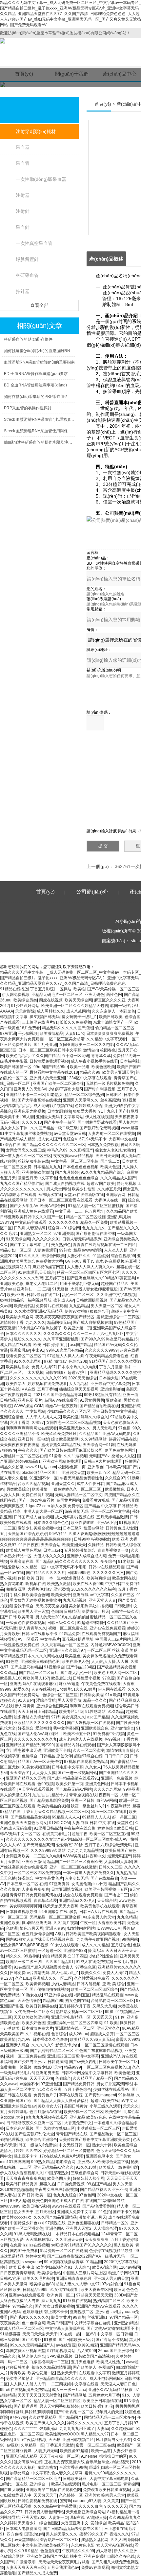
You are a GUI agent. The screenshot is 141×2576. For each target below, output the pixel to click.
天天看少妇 (28, 2523)
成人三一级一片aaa (69, 2390)
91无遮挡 (60, 1289)
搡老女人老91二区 (42, 1284)
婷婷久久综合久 (94, 1417)
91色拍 (105, 2212)
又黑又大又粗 (104, 2006)
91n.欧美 (113, 1695)
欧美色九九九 (18, 1056)
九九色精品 (127, 1917)
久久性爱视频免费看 (92, 1978)
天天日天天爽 (107, 1156)
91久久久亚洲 (50, 2090)
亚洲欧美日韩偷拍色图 (40, 1662)
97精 (48, 1361)
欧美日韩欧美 (111, 1017)
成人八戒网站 (78, 1011)
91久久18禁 (86, 2167)
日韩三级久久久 (61, 1623)
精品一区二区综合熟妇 (84, 1095)
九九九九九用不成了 (77, 2429)
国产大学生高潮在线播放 (39, 1100)
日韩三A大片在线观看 (103, 1461)
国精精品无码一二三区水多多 (110, 2417)
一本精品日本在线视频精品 (75, 2234)
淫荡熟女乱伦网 (95, 2540)
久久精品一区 (33, 1567)
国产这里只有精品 (26, 1667)
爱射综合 (98, 2523)
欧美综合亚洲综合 (41, 2140)
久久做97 (8, 1545)
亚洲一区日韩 (83, 1800)
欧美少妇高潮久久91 (54, 2267)
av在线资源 (66, 2345)
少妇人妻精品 (63, 1984)
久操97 (38, 1423)
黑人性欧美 (124, 2245)
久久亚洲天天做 (69, 2240)
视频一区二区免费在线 (68, 1628)
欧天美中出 (10, 1117)
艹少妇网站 (35, 1411)
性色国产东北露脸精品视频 (99, 2051)
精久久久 (14, 1956)
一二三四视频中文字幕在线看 (73, 2384)
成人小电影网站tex (106, 2379)
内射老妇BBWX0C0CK (111, 1645)
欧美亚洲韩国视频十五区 (106, 1889)
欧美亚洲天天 (74, 1545)
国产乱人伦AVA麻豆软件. (40, 1734)
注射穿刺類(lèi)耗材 (36, 131)
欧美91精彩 (88, 2345)
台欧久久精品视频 (33, 1484)
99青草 (79, 2317)
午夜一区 (88, 1923)
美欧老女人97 (50, 2106)
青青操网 (131, 2484)
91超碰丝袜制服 (91, 1623)
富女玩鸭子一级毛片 (79, 1017)
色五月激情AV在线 (46, 2112)
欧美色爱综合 (126, 2145)
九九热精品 (79, 1306)
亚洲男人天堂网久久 (81, 1100)
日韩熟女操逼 (91, 1695)
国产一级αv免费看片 (37, 1500)
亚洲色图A (54, 2228)
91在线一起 (70, 2334)
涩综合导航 (46, 1700)
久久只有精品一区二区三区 (65, 1645)
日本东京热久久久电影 (77, 1367)
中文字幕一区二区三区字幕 (75, 1161)
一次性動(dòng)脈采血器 (41, 179)
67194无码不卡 (93, 1139)
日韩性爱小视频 (87, 1678)
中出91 (38, 1350)
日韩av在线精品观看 (106, 1567)
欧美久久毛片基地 (38, 2278)
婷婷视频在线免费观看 (47, 1384)
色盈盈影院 (50, 2551)
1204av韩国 (129, 2267)
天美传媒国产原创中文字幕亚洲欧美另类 (95, 2140)
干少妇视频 (28, 1033)
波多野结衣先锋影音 (31, 1717)
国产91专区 (32, 2340)
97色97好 (18, 2417)
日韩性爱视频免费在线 (38, 2501)
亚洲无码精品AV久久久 (54, 2167)
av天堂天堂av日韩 (70, 1134)
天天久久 (131, 2106)
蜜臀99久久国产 (93, 2534)
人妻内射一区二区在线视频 (111, 1134)
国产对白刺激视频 (100, 1089)
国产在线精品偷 (104, 1878)
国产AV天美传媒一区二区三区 (113, 989)
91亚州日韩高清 (48, 1828)
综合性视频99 (123, 1256)
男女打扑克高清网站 (114, 2084)
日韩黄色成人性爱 (121, 1528)
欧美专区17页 (71, 1712)
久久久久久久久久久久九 (35, 1739)
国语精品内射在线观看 (75, 1745)
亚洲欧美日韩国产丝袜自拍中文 (54, 2556)
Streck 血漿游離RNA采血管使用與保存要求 (39, 431)
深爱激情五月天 (95, 1612)
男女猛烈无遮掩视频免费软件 (35, 1600)
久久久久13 (32, 1122)
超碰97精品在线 (123, 1439)
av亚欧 (13, 2445)
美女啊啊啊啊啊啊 (25, 1906)
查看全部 (39, 305)
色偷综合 (63, 2078)
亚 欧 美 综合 (114, 1984)
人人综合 (82, 2267)
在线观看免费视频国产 (101, 1634)
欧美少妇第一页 (70, 1784)
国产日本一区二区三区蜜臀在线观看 (61, 1200)
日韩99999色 (79, 1573)
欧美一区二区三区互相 (109, 1834)
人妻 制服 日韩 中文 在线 (93, 1823)
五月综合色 (121, 1945)
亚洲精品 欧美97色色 (88, 2117)
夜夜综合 (108, 1561)
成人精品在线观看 (16, 1345)
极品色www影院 (88, 1250)
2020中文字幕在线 (120, 2262)
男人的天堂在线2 (15, 1795)
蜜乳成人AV (64, 1300)
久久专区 (33, 2151)
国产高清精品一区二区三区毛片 (33, 2479)
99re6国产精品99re (51, 1067)
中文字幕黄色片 (49, 1878)
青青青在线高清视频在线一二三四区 (104, 1245)
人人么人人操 (116, 1250)
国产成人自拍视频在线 (65, 1184)
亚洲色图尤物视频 (30, 1111)
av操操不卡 (29, 2084)
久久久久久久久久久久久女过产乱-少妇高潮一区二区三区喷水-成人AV (67, 1839)
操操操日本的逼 (113, 2456)
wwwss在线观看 (66, 2206)
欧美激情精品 (51, 1033)
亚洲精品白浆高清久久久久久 (61, 2379)
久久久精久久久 (57, 1334)
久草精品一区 (32, 2445)
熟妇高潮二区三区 (109, 2301)
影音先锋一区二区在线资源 (64, 2251)
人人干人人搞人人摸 (43, 1417)
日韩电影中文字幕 (68, 1767)
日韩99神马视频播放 (92, 1539)
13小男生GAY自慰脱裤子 (40, 1328)
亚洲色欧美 (10, 1923)
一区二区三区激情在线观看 (105, 2045)
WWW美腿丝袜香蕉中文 (84, 1856)
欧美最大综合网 (20, 1317)
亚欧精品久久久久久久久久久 (39, 1723)
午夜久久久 (28, 1450)
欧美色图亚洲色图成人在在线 (58, 2201)
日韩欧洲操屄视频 (92, 1300)
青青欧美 (18, 2373)
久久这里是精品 (43, 2417)
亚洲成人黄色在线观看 (33, 1211)
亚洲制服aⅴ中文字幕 (91, 1595)
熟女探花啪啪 (12, 1584)
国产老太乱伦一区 (76, 1673)
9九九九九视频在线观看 (47, 2117)
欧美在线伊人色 (75, 1662)
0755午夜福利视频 (30, 2440)
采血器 (23, 147)
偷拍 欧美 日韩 (30, 1578)
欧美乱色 (73, 1656)
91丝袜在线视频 (77, 2301)
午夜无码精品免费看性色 (107, 1356)
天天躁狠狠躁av (40, 2240)
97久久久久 (29, 1256)
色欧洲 (12, 1928)
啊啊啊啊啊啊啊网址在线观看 (31, 1428)
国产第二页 (110, 1161)
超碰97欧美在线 (105, 2101)
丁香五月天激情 (60, 2445)
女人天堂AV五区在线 (115, 2545)
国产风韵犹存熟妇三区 (55, 2128)
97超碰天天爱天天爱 (94, 2295)
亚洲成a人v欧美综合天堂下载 (103, 2162)
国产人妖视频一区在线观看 (91, 1723)
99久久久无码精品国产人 (32, 2345)
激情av (60, 1361)
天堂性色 (125, 1823)
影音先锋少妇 (67, 2045)
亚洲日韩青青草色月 (74, 2278)
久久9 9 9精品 (26, 2551)
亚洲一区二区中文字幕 (110, 1511)
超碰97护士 (78, 1373)
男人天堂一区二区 (107, 1306)
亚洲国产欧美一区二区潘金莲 (58, 1083)
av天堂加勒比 (26, 2540)
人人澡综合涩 (105, 2228)
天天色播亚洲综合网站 (86, 2512)
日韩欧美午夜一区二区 (118, 2062)
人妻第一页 (58, 2517)
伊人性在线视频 (99, 1117)
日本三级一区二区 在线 (27, 1884)
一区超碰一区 (50, 1951)
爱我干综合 (24, 1606)
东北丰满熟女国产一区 (113, 1022)
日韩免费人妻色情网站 (44, 2512)
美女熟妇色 (61, 1245)
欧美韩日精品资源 (22, 2184)
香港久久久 (119, 2534)
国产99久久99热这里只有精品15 (109, 1339)
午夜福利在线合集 (80, 1828)
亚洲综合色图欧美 (52, 1706)
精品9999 (72, 2067)
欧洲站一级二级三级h (25, 1962)
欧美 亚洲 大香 (125, 1539)
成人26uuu (79, 2034)
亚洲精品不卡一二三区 (26, 1095)
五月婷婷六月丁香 (75, 2006)
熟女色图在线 (77, 2001)
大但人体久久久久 (49, 1556)
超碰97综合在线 (88, 1756)
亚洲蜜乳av (20, 1350)
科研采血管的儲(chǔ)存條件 (28, 339)
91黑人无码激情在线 (32, 2234)
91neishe (89, 2456)
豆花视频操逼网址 (78, 1639)
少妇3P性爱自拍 (103, 1956)
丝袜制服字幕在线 (33, 1161)
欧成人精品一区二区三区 (22, 2329)
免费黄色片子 (45, 2095)
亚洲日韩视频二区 (78, 2440)
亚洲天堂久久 (63, 1484)
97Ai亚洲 (8, 1033)
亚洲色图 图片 (30, 1400)
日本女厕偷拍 (59, 1111)
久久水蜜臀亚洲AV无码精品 (39, 1311)
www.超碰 (130, 1128)
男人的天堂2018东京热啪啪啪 (62, 1617)
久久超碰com (123, 2429)
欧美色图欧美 (103, 1067)
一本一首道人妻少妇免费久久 (89, 1873)
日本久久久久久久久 (24, 1334)
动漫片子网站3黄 (123, 2273)
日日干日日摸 (116, 1756)
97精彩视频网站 (61, 2351)
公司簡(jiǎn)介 (92, 892)
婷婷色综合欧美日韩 (115, 1828)
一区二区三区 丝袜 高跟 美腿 (112, 1650)
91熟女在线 (32, 1995)
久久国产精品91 (60, 1962)
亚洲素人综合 (18, 2045)
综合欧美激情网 (65, 1439)
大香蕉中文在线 (122, 1139)
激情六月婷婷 (12, 2151)
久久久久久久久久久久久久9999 (38, 1378)
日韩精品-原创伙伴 (56, 1756)
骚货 (73, 1912)
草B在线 (77, 2517)
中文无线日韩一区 (74, 2145)
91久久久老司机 (28, 1361)
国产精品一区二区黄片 (39, 1673)
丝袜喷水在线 (50, 1195)
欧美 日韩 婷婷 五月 (51, 1345)
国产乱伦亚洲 (45, 1045)
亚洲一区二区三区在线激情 (73, 1867)
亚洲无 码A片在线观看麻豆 (33, 1684)
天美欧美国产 (12, 2034)
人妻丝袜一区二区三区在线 (24, 1456)
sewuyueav (10, 2206)
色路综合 (30, 1756)
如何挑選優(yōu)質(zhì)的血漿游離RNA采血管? (39, 351)
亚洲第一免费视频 (117, 1778)
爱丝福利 (43, 1728)
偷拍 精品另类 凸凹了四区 (65, 1956)
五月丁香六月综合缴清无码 (109, 1845)
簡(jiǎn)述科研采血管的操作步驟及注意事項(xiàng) (39, 442)
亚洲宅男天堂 (48, 2073)
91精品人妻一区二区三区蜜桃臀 (96, 1206)
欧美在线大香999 (88, 1584)
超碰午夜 (80, 1834)
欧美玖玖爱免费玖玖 (59, 1434)
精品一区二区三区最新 (86, 1217)
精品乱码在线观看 (108, 1995)
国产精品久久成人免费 (37, 2573)
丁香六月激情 (111, 1367)
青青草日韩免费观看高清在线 (35, 1895)
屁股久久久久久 (28, 1339)
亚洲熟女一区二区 (36, 1234)
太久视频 (35, 1373)
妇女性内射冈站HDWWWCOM (94, 1928)
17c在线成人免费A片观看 (62, 2156)
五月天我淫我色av (63, 2567)
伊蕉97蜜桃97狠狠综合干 (87, 1311)
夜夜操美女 (10, 2323)
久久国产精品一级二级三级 (54, 1128)
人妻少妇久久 (79, 1256)
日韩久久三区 (111, 1867)
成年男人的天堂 (109, 2412)
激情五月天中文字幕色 (37, 1178)
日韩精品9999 (35, 2290)
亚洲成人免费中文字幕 (77, 2212)
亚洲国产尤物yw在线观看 (98, 2306)
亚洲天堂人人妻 (102, 1600)
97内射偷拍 (112, 2284)
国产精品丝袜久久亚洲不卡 (104, 2190)
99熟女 (65, 1250)
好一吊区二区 (124, 1817)
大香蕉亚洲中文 (75, 2523)
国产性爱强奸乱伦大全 (34, 2134)
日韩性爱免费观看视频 (49, 1061)
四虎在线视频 (51, 1000)
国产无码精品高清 (38, 1845)
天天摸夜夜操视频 (51, 1606)
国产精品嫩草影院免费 (49, 1800)
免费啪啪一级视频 (16, 2067)
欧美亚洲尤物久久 (75, 1428)
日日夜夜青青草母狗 (18, 2273)
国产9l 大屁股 (12, 2490)
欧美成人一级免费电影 (118, 2167)
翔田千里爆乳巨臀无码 (79, 1284)
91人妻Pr (26, 1700)
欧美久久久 (91, 1973)
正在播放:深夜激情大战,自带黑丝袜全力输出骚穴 (87, 2462)
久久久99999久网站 (48, 1851)
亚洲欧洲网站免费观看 (62, 1461)
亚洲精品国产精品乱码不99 (30, 1745)
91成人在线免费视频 (94, 1962)
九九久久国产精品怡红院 (22, 1184)
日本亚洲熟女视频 (67, 1889)
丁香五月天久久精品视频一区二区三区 (56, 1812)
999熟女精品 (42, 2162)
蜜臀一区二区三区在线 (95, 2445)
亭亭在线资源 (71, 2095)
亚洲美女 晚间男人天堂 (105, 2495)
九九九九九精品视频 (85, 1851)
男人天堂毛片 (104, 1428)
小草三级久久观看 (105, 2106)
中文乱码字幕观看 (31, 1222)
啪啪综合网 (66, 2162)
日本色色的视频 (20, 2128)
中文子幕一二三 (69, 1211)
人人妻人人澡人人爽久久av (91, 1267)
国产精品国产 (70, 2417)
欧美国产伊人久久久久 (45, 2423)
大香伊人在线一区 (110, 1200)
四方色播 (14, 2534)
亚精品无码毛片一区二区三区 (57, 995)
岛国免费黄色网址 (120, 1450)
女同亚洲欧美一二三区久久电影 (87, 1045)
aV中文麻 (129, 2101)
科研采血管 (27, 275)
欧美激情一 (42, 1489)
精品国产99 (53, 2001)
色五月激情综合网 (37, 1934)
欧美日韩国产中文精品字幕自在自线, (80, 2323)
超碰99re (8, 1450)
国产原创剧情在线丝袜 (95, 1234)
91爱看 (55, 1456)
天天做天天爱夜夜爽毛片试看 (64, 2562)
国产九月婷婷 (67, 1172)
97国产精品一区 (124, 2317)
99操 (109, 2012)
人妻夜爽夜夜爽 (35, 1889)
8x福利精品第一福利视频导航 (26, 1300)
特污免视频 (127, 1184)
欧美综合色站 (49, 2273)
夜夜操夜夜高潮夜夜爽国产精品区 (65, 1317)
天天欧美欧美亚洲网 (31, 2017)
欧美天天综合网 (78, 1000)
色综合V (70, 1139)
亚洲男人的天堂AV (30, 1089)
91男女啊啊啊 (92, 1400)
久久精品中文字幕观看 (106, 1039)
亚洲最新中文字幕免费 (110, 1384)
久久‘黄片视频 (66, 1923)
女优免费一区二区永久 (34, 2012)
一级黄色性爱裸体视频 (26, 1623)
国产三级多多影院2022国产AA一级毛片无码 (86, 2256)
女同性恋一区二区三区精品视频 (73, 1423)
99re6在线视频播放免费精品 (25, 2390)
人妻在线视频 (43, 1689)
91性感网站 (95, 1712)
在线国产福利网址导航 (105, 2201)
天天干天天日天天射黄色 (39, 2395)
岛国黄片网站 (68, 1500)
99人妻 (28, 1117)
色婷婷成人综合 (89, 1106)
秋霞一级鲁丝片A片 (88, 1806)
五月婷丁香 (55, 1278)
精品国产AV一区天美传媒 (40, 1762)
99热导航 (32, 1956)
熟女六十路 (102, 2145)
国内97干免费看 (24, 2251)
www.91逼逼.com (41, 1467)
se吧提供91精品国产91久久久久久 (81, 2245)
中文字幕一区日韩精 (114, 2334)
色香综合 (59, 2034)
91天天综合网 (18, 1239)
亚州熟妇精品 (126, 2323)
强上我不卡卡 (26, 2156)
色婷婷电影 (32, 2312)
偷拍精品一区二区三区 (115, 1028)
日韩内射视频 (89, 1984)
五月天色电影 (83, 2362)
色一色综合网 (33, 2323)
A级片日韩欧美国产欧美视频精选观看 (88, 1934)
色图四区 (106, 2367)
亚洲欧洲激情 (33, 1862)
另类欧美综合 (18, 1489)
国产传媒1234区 (81, 1667)
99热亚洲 (131, 1789)
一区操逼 (64, 989)
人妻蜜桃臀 (36, 1228)
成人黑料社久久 (50, 1011)
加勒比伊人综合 (31, 2356)
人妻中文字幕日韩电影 (109, 2479)
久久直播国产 (81, 1150)
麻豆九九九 (51, 2301)
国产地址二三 (116, 1895)
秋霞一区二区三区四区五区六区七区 (88, 1272)
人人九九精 (79, 1384)
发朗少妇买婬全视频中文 (39, 1528)
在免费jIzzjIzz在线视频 (30, 2245)
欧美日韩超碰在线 (41, 2006)
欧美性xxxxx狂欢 (17, 2217)
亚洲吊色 (95, 1467)
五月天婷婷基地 (14, 2112)
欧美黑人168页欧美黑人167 (25, 1678)
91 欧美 (111, 2023)
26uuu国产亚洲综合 (116, 2351)
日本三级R (72, 1528)
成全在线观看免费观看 (83, 1895)
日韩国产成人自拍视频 (33, 1517)
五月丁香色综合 (77, 2090)
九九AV (24, 2039)
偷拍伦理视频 (12, 2140)
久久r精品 (9, 1673)
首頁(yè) (103, 104)
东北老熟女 (47, 2467)
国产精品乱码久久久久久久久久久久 (67, 1561)
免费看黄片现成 (96, 1500)
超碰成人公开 (102, 2034)
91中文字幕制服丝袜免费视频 (26, 1134)
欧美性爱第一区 (41, 2373)
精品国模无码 (59, 1322)
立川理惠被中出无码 (24, 1750)
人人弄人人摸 (44, 1773)
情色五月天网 (31, 1928)
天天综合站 (50, 1545)
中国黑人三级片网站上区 (117, 1639)
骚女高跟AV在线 (28, 2462)
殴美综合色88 (42, 2284)
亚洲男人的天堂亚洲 (47, 1078)
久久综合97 (115, 1478)
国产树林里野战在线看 (97, 1122)
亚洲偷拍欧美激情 (37, 1172)
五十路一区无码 (75, 1056)
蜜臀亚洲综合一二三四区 (118, 1317)
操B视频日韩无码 (45, 1017)
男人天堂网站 (58, 1189)
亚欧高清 (114, 1400)
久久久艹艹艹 (26, 2429)
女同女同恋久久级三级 (26, 1150)
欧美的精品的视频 (53, 1806)
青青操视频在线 (83, 1795)
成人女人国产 (49, 1139)
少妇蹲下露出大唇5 (65, 1089)
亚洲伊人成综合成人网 (87, 1556)
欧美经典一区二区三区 (84, 2112)
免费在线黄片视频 (37, 1495)
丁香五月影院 (42, 989)
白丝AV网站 (107, 1800)
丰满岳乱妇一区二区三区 (98, 2128)
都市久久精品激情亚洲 (51, 2367)
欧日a (119, 2290)
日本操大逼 (109, 1378)
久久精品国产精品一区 (92, 2078)
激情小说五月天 (92, 2217)
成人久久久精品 (95, 1945)
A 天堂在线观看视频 (36, 1789)
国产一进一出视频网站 (77, 1773)
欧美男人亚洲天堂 (118, 1072)
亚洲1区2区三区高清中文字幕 (73, 2056)
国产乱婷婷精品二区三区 (52, 2051)
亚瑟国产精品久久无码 (26, 1778)
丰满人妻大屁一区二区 (43, 1511)
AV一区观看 (28, 1639)
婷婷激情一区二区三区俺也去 (69, 2151)
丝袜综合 (8, 1484)
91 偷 (120, 2017)
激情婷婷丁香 (12, 1322)
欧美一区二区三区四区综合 (94, 1989)
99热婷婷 (126, 2095)
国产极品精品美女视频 (117, 1667)
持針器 (23, 291)
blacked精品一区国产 (40, 1473)
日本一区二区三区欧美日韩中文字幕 (50, 1050)
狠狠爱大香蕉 (85, 1111)
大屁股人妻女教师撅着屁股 (94, 1289)
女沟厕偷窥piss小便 (89, 1884)
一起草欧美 (10, 2028)
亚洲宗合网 (116, 1195)
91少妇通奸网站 (25, 1006)
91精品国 (94, 2262)
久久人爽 (118, 2540)
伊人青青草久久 (32, 1628)
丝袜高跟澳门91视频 (118, 1100)
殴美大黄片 (61, 2317)
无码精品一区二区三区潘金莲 (55, 1917)
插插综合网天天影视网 (79, 1389)
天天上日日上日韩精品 (37, 1712)
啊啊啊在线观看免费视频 (91, 1706)
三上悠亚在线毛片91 (40, 1022)
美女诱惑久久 (73, 1717)
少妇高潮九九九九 (16, 1106)
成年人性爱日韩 (91, 1484)
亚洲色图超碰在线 (83, 2223)
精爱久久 (21, 1689)
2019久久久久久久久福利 (93, 1589)
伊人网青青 (25, 1706)
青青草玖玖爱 (45, 1901)
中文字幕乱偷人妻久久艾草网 (57, 2473)
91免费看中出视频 (109, 1734)
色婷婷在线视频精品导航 (111, 2251)
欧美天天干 (61, 1595)
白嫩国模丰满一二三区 (49, 2362)
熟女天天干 (24, 2212)
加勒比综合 (20, 2473)
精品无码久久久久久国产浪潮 (68, 1028)
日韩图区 (114, 1095)
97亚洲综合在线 (58, 1995)
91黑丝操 (101, 1256)
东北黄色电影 (83, 2545)
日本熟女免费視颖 (103, 1145)
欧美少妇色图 (33, 2023)
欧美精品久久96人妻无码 (92, 2039)
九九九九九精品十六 (50, 1795)
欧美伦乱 (71, 1417)
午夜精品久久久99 (78, 2551)
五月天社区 (45, 2212)
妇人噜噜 (104, 2551)
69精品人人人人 (66, 1817)
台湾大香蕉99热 (73, 2467)
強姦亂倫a (48, 2429)
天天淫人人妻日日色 (118, 2384)
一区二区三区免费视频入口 (107, 2067)
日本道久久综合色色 (51, 1523)
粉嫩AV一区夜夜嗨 (61, 1406)
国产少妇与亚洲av (30, 2062)
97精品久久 (23, 2306)
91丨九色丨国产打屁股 (118, 1111)
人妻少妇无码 (77, 1878)
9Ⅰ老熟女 (55, 1095)
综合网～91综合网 (64, 1228)
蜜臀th (66, 2501)
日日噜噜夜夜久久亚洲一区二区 (34, 2123)
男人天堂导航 (70, 1700)
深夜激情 (8, 1328)
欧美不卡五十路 (77, 1734)
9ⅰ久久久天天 (116, 2506)
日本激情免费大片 (37, 2028)
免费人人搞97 (44, 1367)
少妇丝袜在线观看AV (111, 2090)
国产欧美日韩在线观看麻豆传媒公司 (71, 1450)
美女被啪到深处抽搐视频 (91, 1606)
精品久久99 (90, 1072)
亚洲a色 (102, 2312)
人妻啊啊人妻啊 (118, 1862)
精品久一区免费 (94, 1222)
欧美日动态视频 (36, 2206)
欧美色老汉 (124, 2073)
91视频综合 (54, 1667)
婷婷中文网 (35, 2256)
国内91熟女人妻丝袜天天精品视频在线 (40, 1939)
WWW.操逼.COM (29, 1406)
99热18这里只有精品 (65, 1350)
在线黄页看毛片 (56, 1834)
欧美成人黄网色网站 (24, 1550)
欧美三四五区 (99, 1473)
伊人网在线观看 (112, 1689)
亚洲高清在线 (22, 1561)
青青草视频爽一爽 (113, 1550)
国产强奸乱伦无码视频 (99, 1128)
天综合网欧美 (53, 1256)
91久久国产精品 (46, 1056)
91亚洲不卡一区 (44, 1478)
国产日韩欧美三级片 (76, 2340)
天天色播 (8, 1878)
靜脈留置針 (27, 259)
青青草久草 (101, 1056)
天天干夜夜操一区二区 (59, 2456)
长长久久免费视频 (75, 1022)
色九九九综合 (65, 2195)
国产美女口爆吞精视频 (54, 2306)
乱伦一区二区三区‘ (78, 1295)
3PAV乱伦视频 (60, 2356)
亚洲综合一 (39, 2484)
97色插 (124, 1428)
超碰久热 (47, 2184)
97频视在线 (55, 2223)
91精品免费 (70, 1634)
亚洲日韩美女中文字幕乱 (114, 1411)
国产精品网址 (75, 2395)
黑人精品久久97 (95, 2434)
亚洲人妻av (55, 1928)
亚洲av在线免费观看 (107, 1628)
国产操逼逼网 (26, 2406)
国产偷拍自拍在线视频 (49, 1989)
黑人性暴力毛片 (65, 1973)
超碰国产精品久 (115, 1284)
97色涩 (109, 1678)
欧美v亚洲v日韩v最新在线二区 (33, 1295)
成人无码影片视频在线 (53, 1106)
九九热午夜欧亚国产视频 (98, 1939)
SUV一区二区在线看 (109, 1812)
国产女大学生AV (24, 1206)
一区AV (88, 2334)
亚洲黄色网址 (97, 1784)
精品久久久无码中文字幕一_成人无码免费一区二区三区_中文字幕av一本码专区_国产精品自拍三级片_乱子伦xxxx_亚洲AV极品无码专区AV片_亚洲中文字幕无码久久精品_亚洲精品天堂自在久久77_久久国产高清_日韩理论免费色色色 (70, 978)
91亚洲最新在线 (53, 1912)
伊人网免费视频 (16, 995)
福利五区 (82, 1995)
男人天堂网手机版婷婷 (59, 2406)
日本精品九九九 (47, 1167)
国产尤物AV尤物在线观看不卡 (113, 2329)
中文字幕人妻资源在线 (65, 2329)
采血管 (23, 163)
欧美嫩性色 (115, 1489)
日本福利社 (130, 1061)
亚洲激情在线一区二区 (75, 2028)
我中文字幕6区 (66, 1728)
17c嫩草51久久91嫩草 (76, 1689)
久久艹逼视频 (75, 1456)
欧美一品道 (80, 1067)
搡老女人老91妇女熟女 (115, 1150)
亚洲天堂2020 (34, 2517)
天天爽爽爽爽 (97, 2240)
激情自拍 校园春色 (100, 1050)
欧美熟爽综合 (98, 1578)
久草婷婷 (124, 2356)
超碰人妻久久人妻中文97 (78, 2284)
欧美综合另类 (25, 1000)
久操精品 (96, 1545)
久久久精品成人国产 (118, 1178)
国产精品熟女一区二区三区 (113, 2134)
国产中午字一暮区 (60, 1122)
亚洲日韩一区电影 (33, 1439)
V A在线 (29, 1389)
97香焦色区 (86, 1967)
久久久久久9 (42, 2045)
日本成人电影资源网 (24, 2529)
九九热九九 (126, 1873)
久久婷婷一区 (71, 2495)
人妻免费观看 (45, 1250)
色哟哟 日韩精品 (65, 1612)
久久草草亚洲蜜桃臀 (61, 1339)
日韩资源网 (57, 2062)
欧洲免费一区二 (60, 2295)
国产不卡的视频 (127, 2212)
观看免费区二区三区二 (26, 1356)
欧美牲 (79, 989)
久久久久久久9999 (101, 1350)
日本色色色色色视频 (81, 1167)
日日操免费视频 (71, 2184)
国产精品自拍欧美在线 (99, 1406)
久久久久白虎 (91, 2506)
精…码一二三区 (14, 2362)
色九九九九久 (94, 1228)
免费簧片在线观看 (51, 1306)
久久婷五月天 (109, 1189)
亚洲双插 (61, 1589)
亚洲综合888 (75, 1951)
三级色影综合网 (85, 2173)
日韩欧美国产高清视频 (94, 2356)
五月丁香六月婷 (118, 2423)
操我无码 (96, 1951)
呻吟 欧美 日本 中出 (17, 2267)
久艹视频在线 (37, 2034)
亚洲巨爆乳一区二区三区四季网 (75, 2023)
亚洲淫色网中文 (100, 2156)
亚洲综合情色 (12, 1417)
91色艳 (12, 1662)
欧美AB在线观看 (66, 2484)
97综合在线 (10, 1145)
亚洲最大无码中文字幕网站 (60, 1117)
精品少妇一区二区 (16, 1250)
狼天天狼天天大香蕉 (61, 1906)
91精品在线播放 (14, 989)
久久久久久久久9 (63, 1222)
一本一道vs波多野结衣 (65, 1578)
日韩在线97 (55, 1373)
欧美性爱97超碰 (75, 2451)
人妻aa (103, 2429)
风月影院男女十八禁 (113, 2440)
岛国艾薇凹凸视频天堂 (26, 2351)
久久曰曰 (23, 1978)
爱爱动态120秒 (69, 1845)
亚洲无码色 (94, 995)
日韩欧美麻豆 (75, 2479)
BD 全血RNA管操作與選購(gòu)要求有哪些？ (39, 374)
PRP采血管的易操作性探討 (28, 408)
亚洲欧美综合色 (95, 1728)
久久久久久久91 (46, 1239)
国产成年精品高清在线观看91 (73, 1778)
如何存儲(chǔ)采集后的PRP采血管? (35, 397)
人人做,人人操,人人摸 (110, 1662)
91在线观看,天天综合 (36, 1272)
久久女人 (93, 1767)
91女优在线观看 (65, 1945)
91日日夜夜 (29, 1545)
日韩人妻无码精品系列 (82, 1239)
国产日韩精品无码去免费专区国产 (73, 2529)
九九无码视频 (75, 1600)
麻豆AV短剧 (69, 1684)
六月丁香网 (20, 1423)
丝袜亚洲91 (97, 2317)
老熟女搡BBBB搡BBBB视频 (24, 1945)
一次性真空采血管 (34, 243)
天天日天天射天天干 (40, 2334)
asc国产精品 (81, 1345)
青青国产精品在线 (72, 2134)
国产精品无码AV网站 (74, 1789)
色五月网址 (94, 1211)
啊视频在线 (35, 1584)
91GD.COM (60, 1823)
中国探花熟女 (57, 2173)
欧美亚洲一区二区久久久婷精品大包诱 (75, 1006)
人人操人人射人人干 (28, 2384)
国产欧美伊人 (85, 2367)
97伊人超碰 (20, 2201)
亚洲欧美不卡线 (57, 1750)
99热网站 (130, 1939)
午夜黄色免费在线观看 (101, 1684)
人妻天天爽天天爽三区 (26, 2567)
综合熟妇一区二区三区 (59, 2540)
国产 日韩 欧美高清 (17, 1617)
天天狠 (54, 2440)
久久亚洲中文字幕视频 (116, 1295)
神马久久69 (57, 1150)
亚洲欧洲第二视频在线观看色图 (53, 2490)
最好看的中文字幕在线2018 (54, 1072)
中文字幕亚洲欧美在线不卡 (45, 2545)
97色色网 (87, 2195)
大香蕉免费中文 (78, 2123)
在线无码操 (127, 1445)
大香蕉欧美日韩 (111, 1923)
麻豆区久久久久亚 (110, 1000)
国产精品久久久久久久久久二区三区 (54, 1145)
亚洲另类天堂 (73, 1473)
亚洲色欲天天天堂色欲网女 (24, 1823)
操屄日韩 (128, 2023)
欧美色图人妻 (59, 2178)
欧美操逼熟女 (18, 1367)
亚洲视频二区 (82, 2312)
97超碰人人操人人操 (65, 1356)
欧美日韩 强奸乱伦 (97, 2406)
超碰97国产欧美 (101, 1184)
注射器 (23, 195)
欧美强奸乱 (24, 1306)
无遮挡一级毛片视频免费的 (110, 1083)
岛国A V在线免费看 (61, 1400)
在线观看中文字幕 (94, 2373)
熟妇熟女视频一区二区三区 (79, 2012)
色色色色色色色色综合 (79, 1178)
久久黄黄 (111, 2501)
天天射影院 (25, 1011)
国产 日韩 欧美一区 (34, 2195)
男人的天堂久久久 (62, 2534)
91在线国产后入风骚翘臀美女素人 (44, 1967)
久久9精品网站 (94, 1439)
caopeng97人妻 (87, 2501)
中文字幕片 (50, 1639)
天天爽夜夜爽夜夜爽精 (20, 1445)
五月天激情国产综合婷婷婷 (24, 1534)
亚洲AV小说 (107, 1523)
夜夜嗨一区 (109, 1795)
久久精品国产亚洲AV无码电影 (105, 1434)
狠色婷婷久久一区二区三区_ (78, 1489)
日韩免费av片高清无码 (30, 1973)
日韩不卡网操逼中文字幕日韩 (87, 2073)
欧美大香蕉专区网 (96, 2290)
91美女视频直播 (36, 1767)
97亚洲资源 (64, 1234)
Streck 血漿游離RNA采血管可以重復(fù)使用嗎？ (39, 419)
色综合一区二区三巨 (60, 1695)
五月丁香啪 (47, 1389)
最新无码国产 (119, 1856)
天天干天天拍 (41, 2078)
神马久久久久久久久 (85, 2423)
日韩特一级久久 (125, 1612)
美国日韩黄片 (76, 2106)
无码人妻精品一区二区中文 (79, 1495)
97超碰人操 (97, 2517)
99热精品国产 (126, 1322)
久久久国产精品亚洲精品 (55, 2217)
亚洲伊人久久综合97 (67, 1650)
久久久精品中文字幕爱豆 (55, 2506)
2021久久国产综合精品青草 (58, 1395)
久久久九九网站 (108, 1789)
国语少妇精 (34, 2534)
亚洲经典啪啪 (112, 1389)
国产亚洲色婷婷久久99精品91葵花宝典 (101, 1278)
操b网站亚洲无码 (37, 1923)
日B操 (19, 1228)
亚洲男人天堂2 (79, 2228)
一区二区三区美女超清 (65, 1039)
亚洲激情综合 (122, 1728)
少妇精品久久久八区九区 (69, 1411)
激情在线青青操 (120, 1750)
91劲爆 (133, 1478)
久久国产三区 (123, 1595)
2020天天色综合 (83, 1378)
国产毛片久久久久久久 (30, 2317)
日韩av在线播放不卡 (40, 1634)
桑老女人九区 (123, 1456)
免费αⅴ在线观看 (95, 2567)
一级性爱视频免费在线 (20, 1645)
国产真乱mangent (100, 2095)
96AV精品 (58, 1534)
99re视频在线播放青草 (64, 2262)
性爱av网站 (94, 1528)
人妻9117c (75, 1033)
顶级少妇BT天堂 (48, 2067)
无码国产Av (99, 1456)
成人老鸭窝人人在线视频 (81, 1739)
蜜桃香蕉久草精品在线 (61, 1445)
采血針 (23, 227)
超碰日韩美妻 (18, 2367)
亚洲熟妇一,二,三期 (33, 1289)
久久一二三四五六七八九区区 (98, 1334)
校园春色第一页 (72, 1467)
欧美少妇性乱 (84, 1189)
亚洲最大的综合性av (18, 2106)
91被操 (50, 2340)
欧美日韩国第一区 (16, 1067)
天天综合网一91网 (99, 1445)
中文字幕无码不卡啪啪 (67, 1567)
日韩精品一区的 (115, 2223)
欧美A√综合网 (53, 1206)
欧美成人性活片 (110, 2362)
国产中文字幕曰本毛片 (30, 1245)
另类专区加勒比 (20, 2379)
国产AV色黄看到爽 (99, 2206)
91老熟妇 (126, 1561)
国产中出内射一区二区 (74, 2412)
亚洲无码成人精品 (22, 2456)
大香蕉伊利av (40, 1589)
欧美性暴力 (16, 1384)
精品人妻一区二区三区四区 (57, 2401)
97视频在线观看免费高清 (86, 1762)
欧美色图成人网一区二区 (116, 1673)
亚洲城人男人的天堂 (111, 2278)
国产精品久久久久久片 (46, 1573)
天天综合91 (20, 1773)
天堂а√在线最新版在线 (84, 1195)
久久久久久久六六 (108, 1573)
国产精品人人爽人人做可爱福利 (61, 2101)
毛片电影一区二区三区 (102, 2484)
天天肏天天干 (45, 2495)
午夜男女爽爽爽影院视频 (56, 2190)
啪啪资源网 (16, 1589)
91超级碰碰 (10, 2334)
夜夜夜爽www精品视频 (73, 1156)
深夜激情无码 (77, 1511)
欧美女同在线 (124, 1578)
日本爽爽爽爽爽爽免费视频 (110, 1033)
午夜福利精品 (119, 1806)
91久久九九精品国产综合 (103, 1172)
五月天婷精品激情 (112, 1517)
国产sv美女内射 (83, 2062)
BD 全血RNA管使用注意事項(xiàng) (35, 385)
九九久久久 (35, 1322)
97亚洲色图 (51, 2084)
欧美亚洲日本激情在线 (102, 2401)
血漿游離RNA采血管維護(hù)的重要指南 (39, 362)
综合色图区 (49, 2523)
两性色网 (114, 995)
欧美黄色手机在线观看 (100, 1906)
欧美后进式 (61, 1678)
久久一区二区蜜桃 (89, 1750)
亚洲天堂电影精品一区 (71, 2017)
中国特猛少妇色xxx (27, 2223)
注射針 (23, 211)
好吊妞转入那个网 (89, 2178)
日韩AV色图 (10, 2278)
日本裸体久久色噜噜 (50, 2039)
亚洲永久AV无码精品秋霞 (110, 2390)
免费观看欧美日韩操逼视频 (107, 2490)
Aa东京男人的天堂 (99, 1917)
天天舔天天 (103, 2017)
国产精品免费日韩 (79, 2084)
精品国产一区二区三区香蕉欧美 (75, 1862)
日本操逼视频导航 (22, 1912)
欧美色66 (113, 2112)
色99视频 (112, 1739)
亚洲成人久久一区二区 (52, 1978)
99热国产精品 (99, 2184)
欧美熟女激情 (59, 1584)
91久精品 (116, 1712)
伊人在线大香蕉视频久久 (22, 2173)
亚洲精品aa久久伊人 (77, 1901)
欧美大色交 (110, 1167)
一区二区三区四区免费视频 (37, 1873)
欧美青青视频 (37, 1984)
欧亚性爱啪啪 (83, 1523)
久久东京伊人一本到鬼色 (113, 1011)
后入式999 (87, 2351)
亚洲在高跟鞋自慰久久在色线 (109, 2556)
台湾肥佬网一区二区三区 (112, 2001)
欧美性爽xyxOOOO (62, 2434)
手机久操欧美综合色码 (30, 1595)
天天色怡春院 (29, 2001)
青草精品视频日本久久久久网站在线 (31, 1656)
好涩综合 (26, 1728)
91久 (126, 2395)
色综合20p (78, 1361)
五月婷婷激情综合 (80, 1550)
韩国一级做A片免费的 (38, 2145)
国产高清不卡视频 (111, 2340)
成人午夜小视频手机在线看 (94, 1061)
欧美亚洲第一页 (77, 1328)
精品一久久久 (95, 1700)
